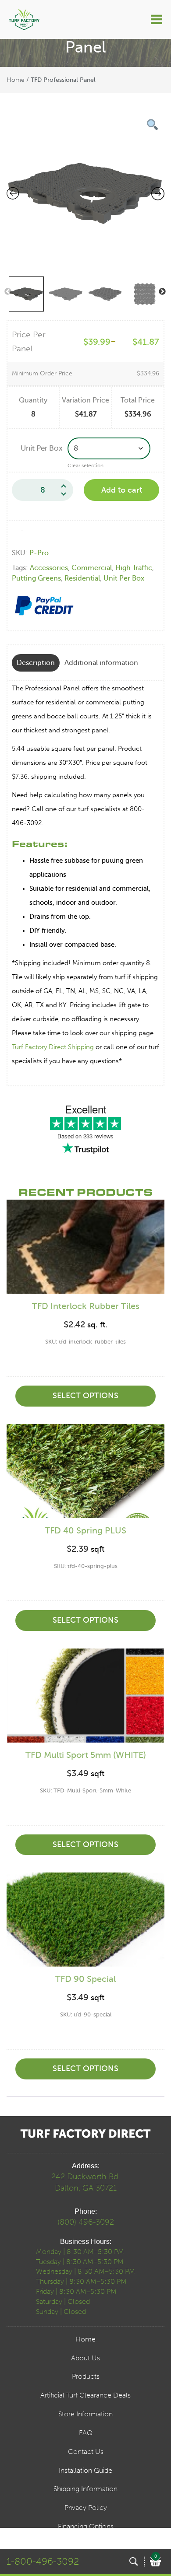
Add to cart (122, 490)
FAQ (86, 2433)
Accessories (49, 568)
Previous (8, 292)
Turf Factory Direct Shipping (53, 1047)
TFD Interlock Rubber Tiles (86, 1306)
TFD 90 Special (85, 1979)
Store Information (85, 2414)
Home (16, 80)
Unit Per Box (42, 448)
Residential (82, 578)
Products (86, 2376)
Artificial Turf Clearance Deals (85, 2395)
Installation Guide (85, 2470)
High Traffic (134, 568)
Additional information (101, 663)
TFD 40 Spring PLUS (85, 1531)
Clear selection (85, 465)
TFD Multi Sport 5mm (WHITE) (86, 1755)
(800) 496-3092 (86, 2222)
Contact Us (86, 2452)
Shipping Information (85, 2489)
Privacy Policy (86, 2508)
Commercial (92, 568)
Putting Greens (36, 578)
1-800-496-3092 (43, 2561)
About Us (85, 2358)
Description (36, 663)
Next (162, 292)
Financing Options (86, 2526)
